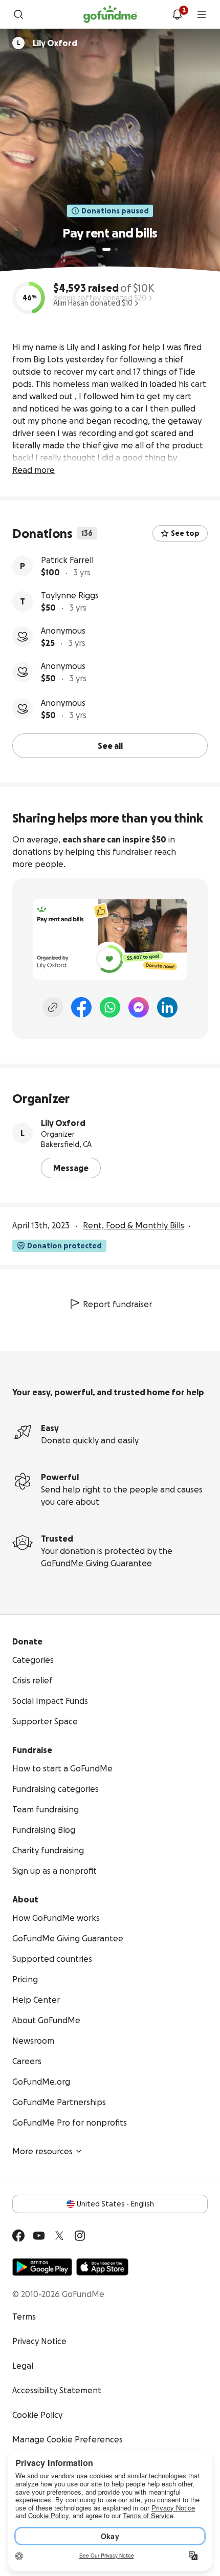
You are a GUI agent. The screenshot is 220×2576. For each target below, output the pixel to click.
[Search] (18, 14)
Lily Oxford (63, 1123)
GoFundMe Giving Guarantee (96, 1563)
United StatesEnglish (115, 2204)
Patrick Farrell (67, 560)
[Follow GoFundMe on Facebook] (18, 2236)
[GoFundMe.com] (110, 14)
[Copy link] (53, 1007)
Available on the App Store (102, 2267)
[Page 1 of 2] (106, 249)
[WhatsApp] (110, 1007)
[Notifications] (177, 14)
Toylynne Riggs (70, 595)
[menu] (202, 14)
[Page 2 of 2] (116, 249)
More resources (42, 2151)
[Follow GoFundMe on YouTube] (39, 2236)
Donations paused (115, 211)
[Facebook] (81, 1007)
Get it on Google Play (42, 2267)
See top (185, 533)
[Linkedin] (167, 1007)
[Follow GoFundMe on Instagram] (80, 2236)
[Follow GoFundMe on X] (59, 2236)
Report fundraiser (117, 1304)
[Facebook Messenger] (139, 1007)
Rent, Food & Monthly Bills (134, 1225)
